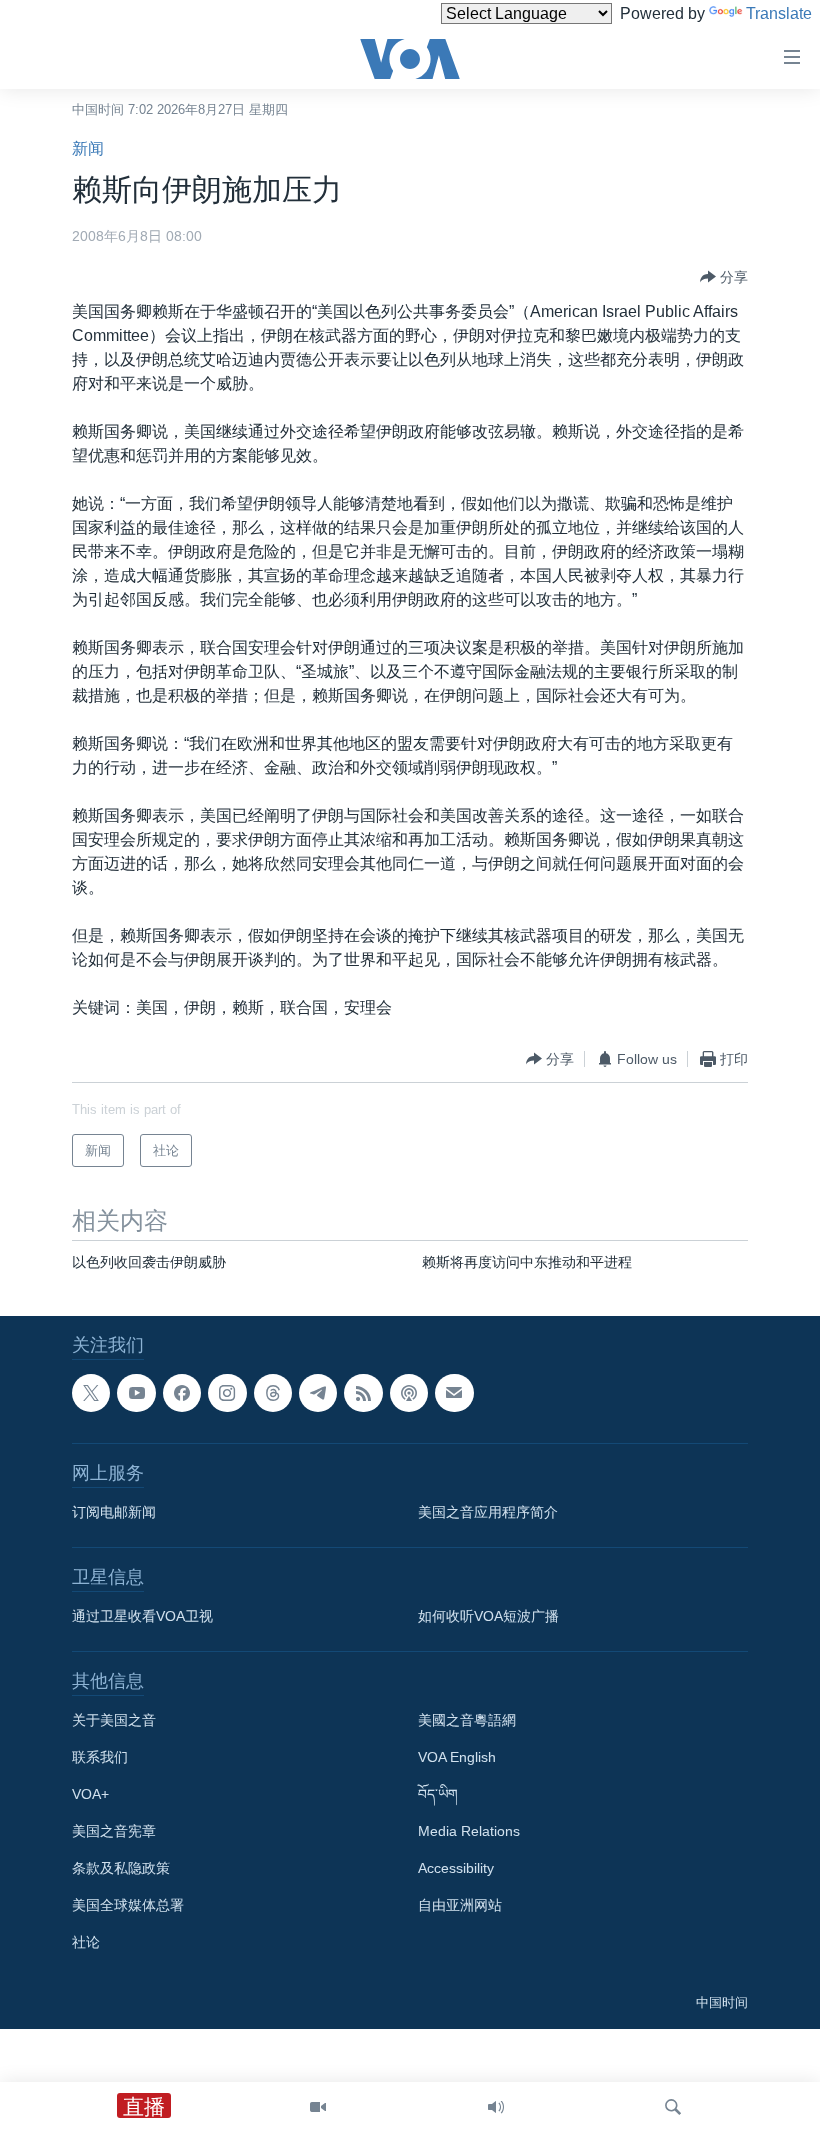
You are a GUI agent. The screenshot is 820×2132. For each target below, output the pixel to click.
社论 (86, 1943)
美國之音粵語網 (467, 1721)
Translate (779, 13)
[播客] (409, 1393)
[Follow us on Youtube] (136, 1393)
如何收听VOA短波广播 (488, 1617)
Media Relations (469, 1832)
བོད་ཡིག (438, 1795)
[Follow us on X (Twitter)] (91, 1393)
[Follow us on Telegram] (318, 1393)
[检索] (673, 2107)
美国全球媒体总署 (128, 1906)
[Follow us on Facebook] (182, 1393)
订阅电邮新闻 (114, 1513)
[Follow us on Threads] (273, 1393)
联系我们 (100, 1758)
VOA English (457, 1758)
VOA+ (90, 1795)
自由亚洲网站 (460, 1906)
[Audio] (496, 2107)
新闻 (88, 148)
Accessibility (456, 1869)
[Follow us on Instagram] (227, 1393)
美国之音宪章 (114, 1832)
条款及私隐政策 (121, 1869)
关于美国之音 (114, 1721)
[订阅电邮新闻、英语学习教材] (454, 1393)
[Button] (724, 277)
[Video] (318, 2107)
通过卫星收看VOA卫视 (142, 1617)
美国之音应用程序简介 (488, 1513)
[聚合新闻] (363, 1393)
